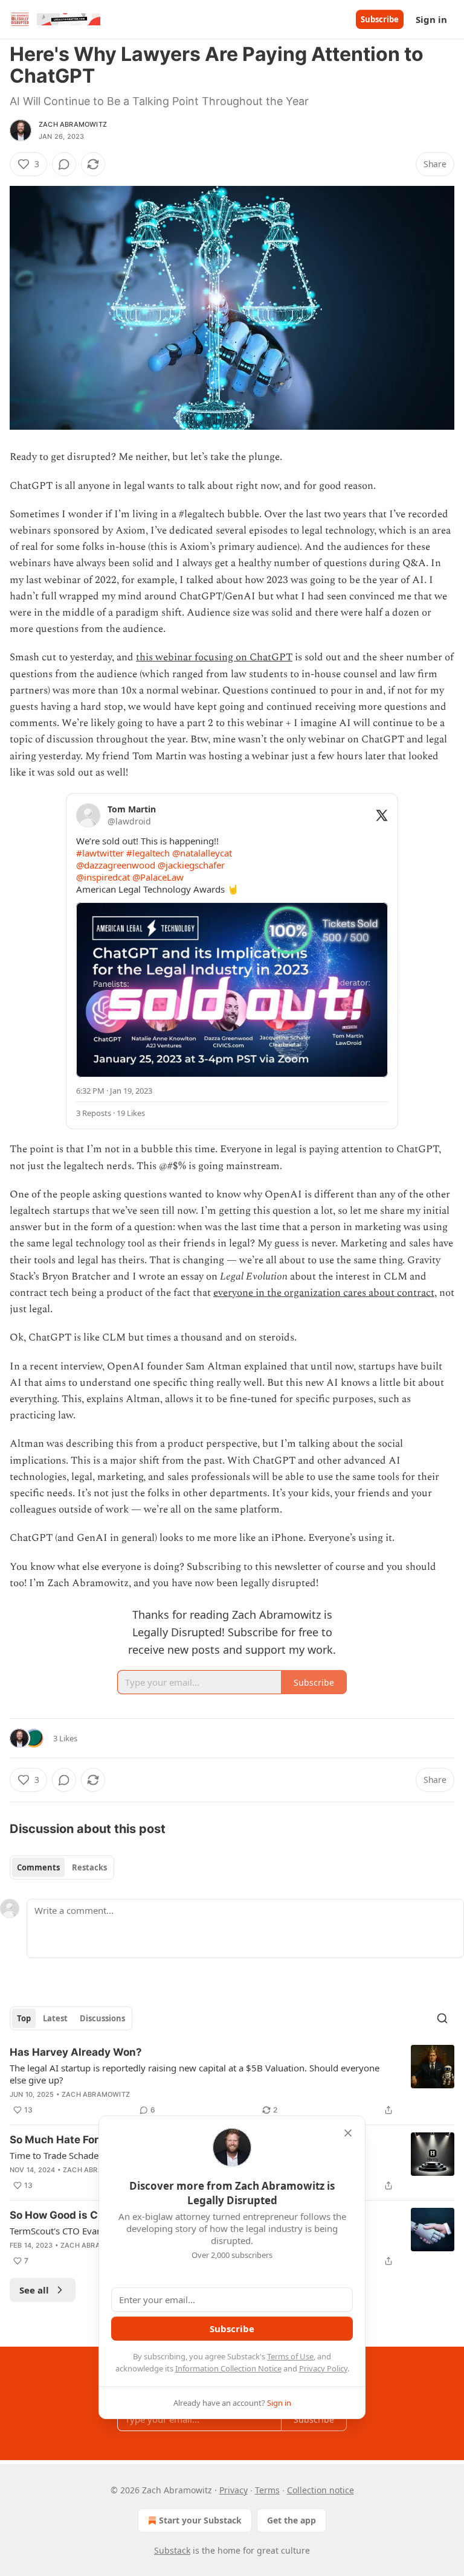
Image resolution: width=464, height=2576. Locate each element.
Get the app (292, 2520)
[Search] (442, 2018)
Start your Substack (200, 2520)
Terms (267, 2490)
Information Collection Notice (228, 2368)
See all (34, 2290)
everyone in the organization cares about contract (324, 1293)
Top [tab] (24, 2018)
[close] (348, 2133)
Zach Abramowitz (73, 124)
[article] (232, 2081)
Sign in (431, 19)
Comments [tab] (38, 1867)
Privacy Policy (323, 2368)
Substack (172, 2550)
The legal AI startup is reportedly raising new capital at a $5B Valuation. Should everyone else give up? (195, 2074)
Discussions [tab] (102, 2018)
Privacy (234, 2490)
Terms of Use (290, 2356)
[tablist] (62, 1867)
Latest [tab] (55, 2018)
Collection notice (321, 2490)
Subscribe (380, 19)
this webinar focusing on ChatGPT (214, 657)
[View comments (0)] (64, 164)
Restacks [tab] (89, 1867)
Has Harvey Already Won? (76, 2052)
